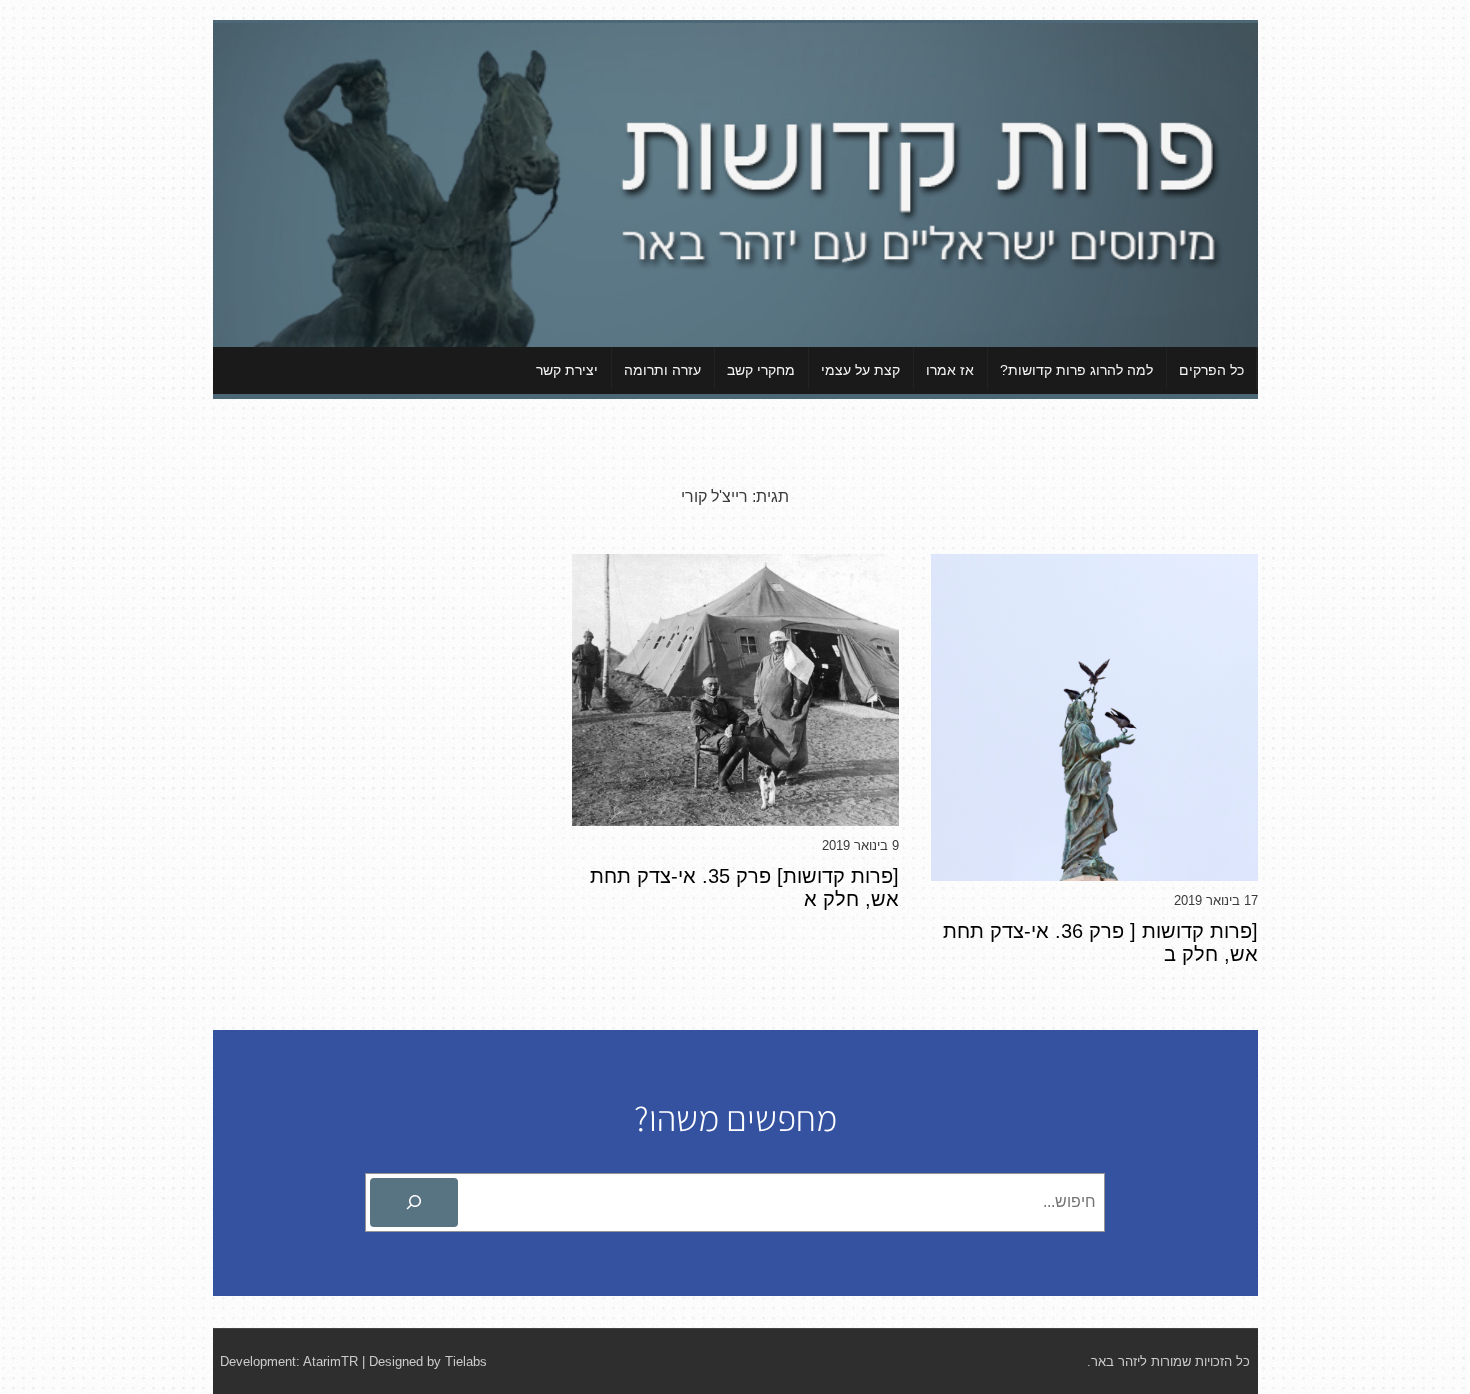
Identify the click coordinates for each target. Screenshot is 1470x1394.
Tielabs (466, 1361)
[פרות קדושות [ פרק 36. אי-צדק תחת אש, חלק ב (1100, 942)
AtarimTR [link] (330, 1361)
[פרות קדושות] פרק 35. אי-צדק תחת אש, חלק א (744, 887)
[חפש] (414, 1203)
